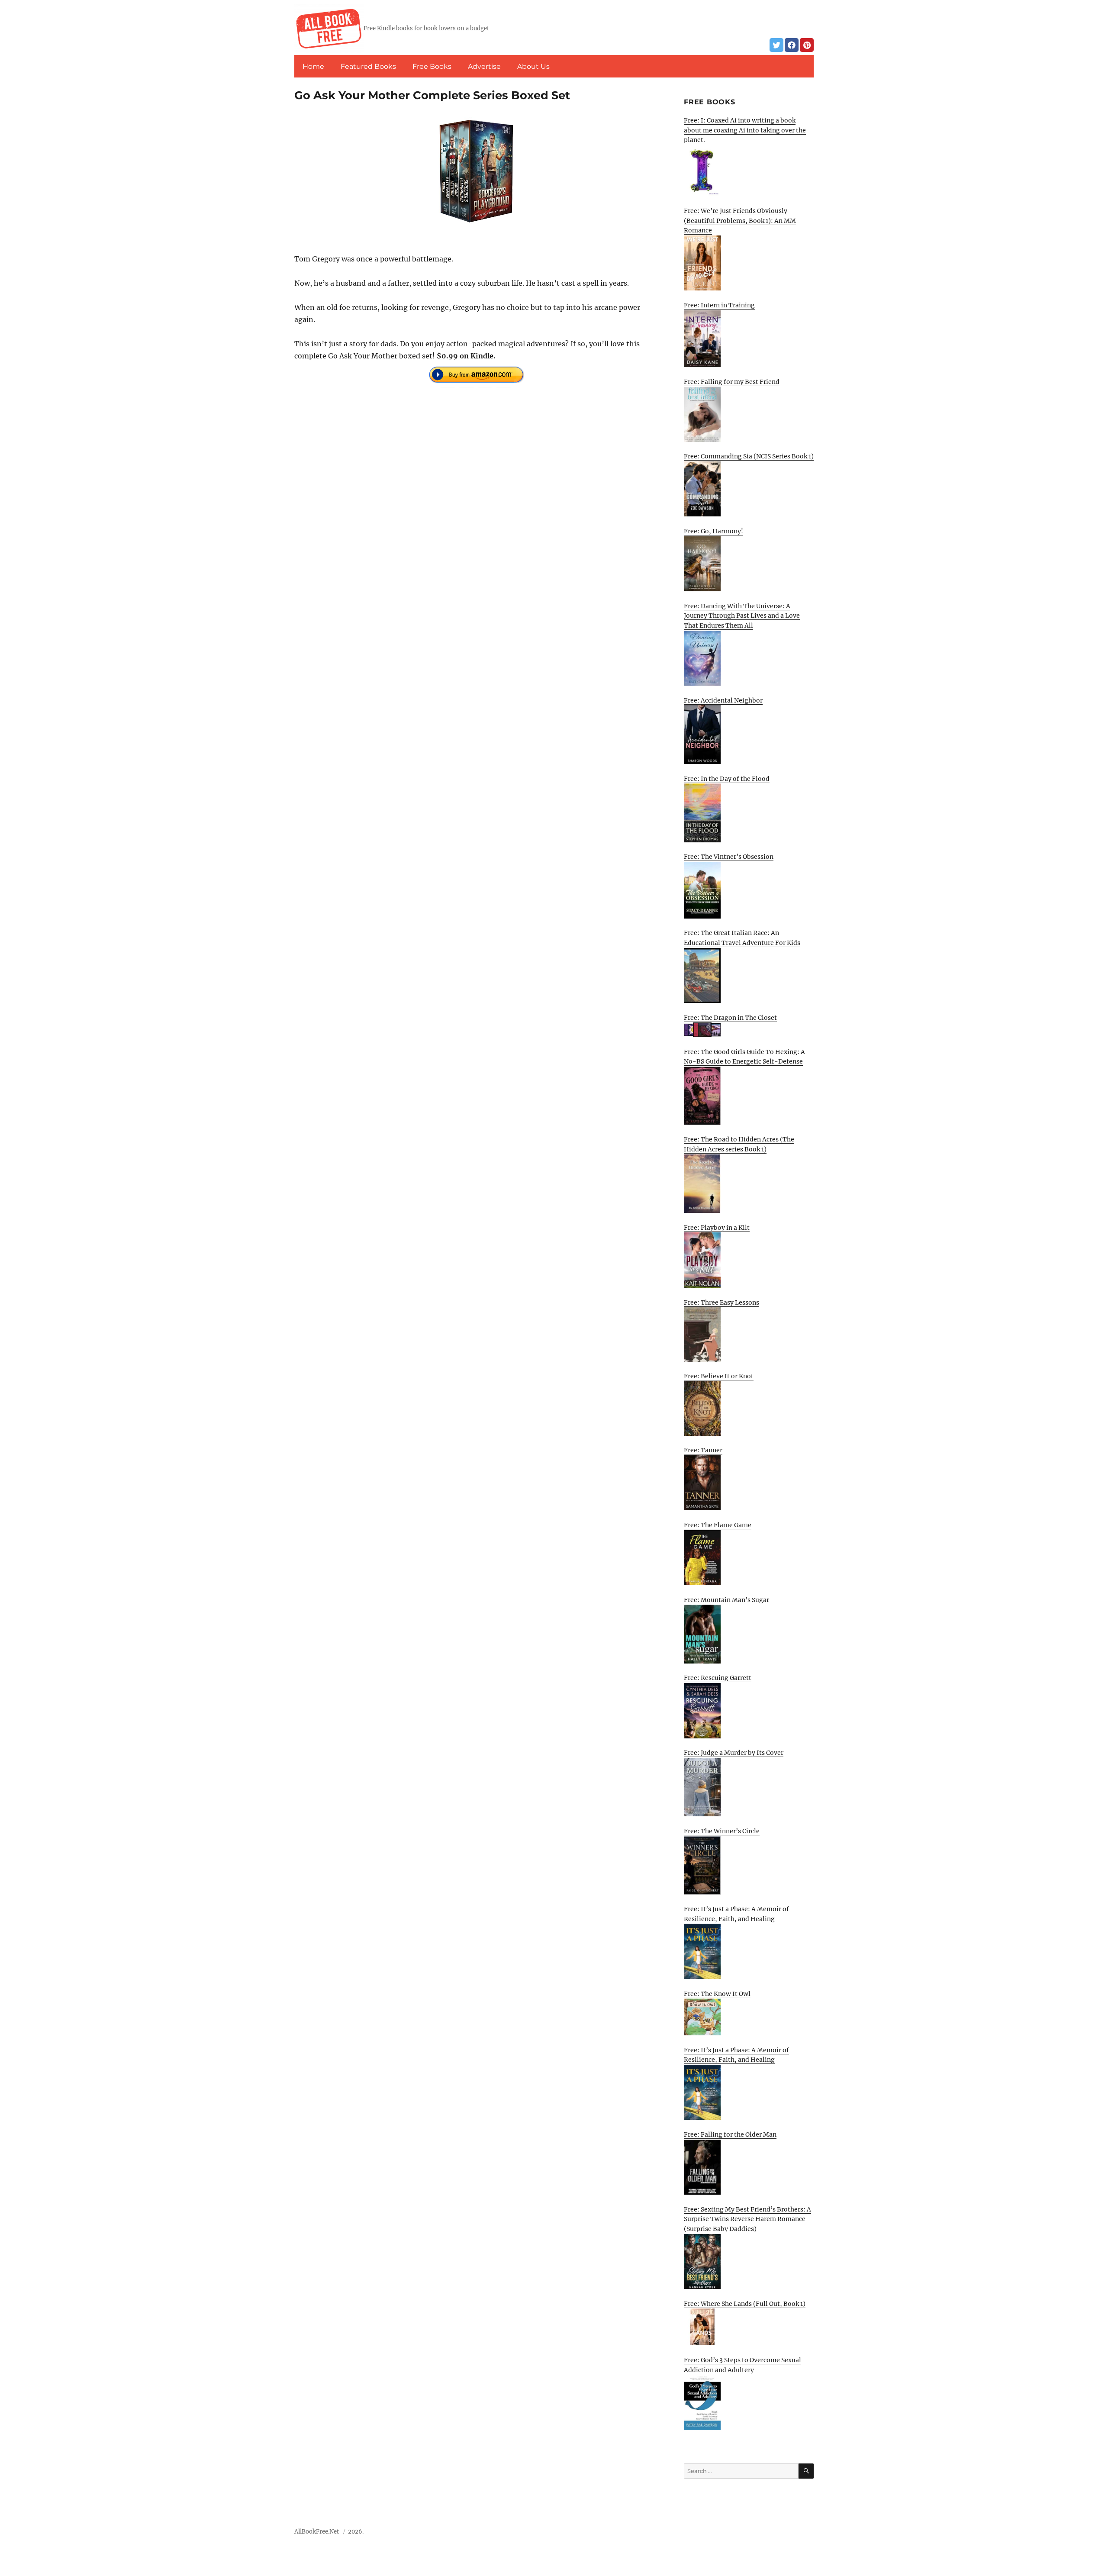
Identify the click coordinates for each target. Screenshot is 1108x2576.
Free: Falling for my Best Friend (732, 382)
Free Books (432, 66)
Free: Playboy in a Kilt (717, 1228)
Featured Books (368, 66)
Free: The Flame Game (718, 1525)
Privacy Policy (794, 2534)
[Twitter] (776, 45)
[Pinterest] (807, 45)
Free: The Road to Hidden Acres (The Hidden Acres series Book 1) (739, 1144)
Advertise (484, 66)
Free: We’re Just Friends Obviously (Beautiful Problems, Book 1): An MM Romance (740, 221)
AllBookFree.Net (317, 2532)
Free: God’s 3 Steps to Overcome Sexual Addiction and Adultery (742, 2365)
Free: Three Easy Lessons (721, 1303)
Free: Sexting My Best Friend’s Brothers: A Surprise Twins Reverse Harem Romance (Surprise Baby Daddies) (747, 2219)
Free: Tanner (703, 1450)
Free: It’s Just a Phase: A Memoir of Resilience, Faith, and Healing (736, 1914)
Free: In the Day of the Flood (727, 779)
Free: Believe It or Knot (719, 1376)
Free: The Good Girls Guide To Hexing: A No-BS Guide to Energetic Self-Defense (744, 1057)
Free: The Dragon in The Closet (730, 1018)
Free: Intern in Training (719, 305)
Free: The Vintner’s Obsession (729, 857)
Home (313, 66)
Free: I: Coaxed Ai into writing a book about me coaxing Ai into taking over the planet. (745, 130)
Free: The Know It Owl (717, 1994)
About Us (533, 66)
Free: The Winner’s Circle (722, 1831)
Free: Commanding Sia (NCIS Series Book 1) (749, 456)
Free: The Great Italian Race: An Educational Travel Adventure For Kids (742, 938)
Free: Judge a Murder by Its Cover (734, 1753)
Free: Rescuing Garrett (718, 1678)
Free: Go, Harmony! (713, 531)
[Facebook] (792, 45)
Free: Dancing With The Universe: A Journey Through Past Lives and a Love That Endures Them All (742, 616)
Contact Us (750, 2534)
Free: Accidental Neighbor (723, 700)
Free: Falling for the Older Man (730, 2134)
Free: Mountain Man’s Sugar (726, 1600)
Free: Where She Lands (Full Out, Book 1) (745, 2304)
